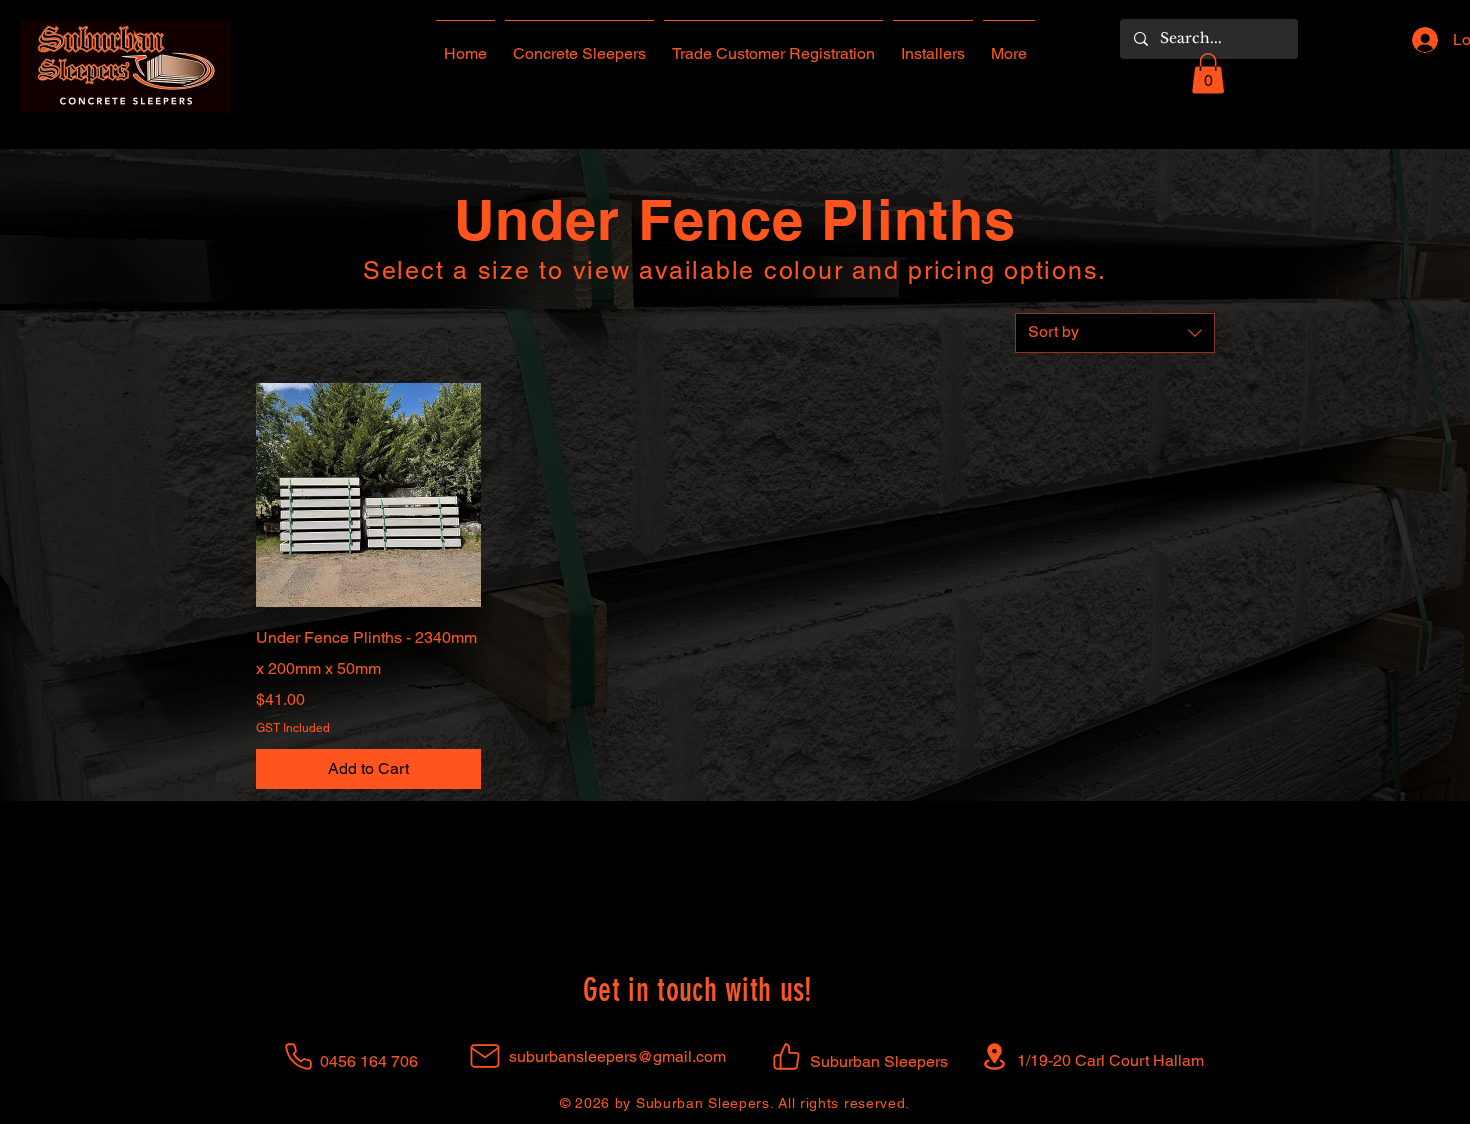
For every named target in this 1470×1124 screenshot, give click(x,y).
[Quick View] (368, 495)
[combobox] (1115, 333)
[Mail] (484, 1056)
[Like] (786, 1056)
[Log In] (1419, 40)
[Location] (994, 1056)
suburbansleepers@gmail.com (617, 1056)
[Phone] (298, 1056)
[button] (1208, 73)
